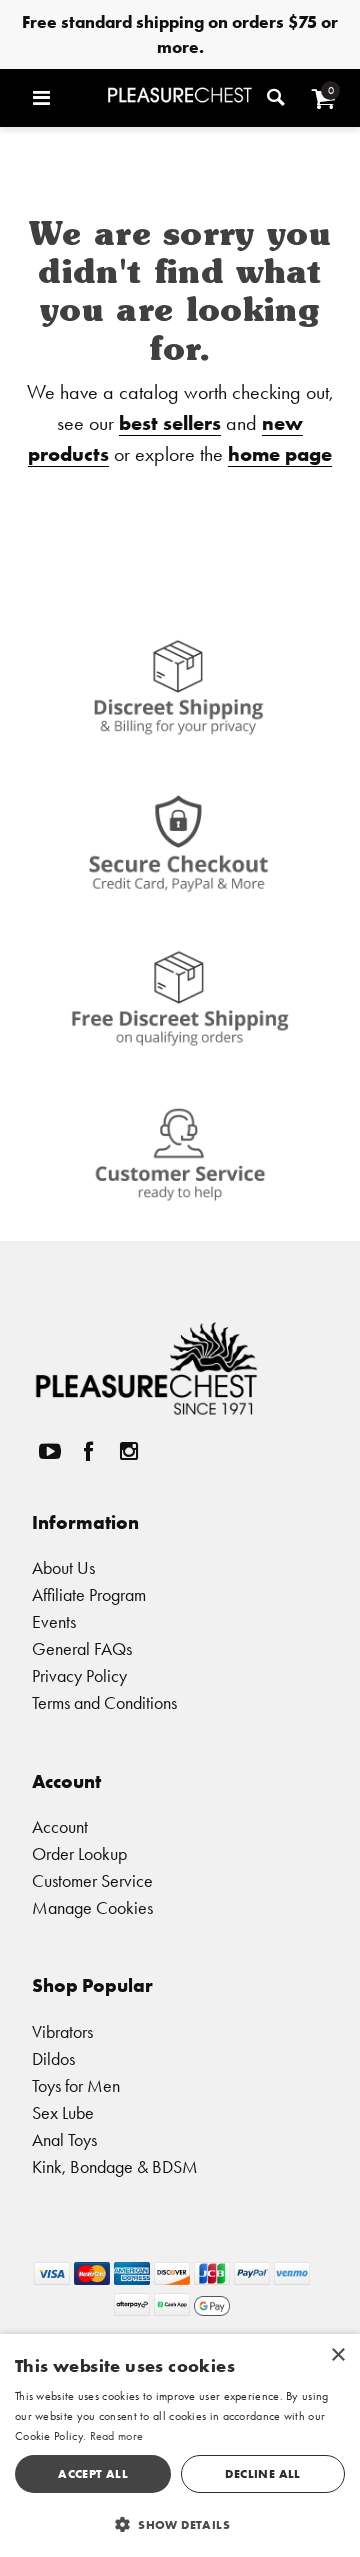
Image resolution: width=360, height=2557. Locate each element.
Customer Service (92, 1880)
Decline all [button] (262, 2473)
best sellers (170, 422)
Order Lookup (79, 1853)
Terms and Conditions (104, 1702)
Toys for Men (76, 2085)
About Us (63, 1567)
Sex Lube (63, 2112)
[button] (65, 98)
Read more (117, 2436)
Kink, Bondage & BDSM (115, 2166)
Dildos (53, 2058)
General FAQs (82, 1648)
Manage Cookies (92, 1907)
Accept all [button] (93, 2473)
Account (60, 1826)
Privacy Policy (79, 1675)
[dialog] (180, 2445)
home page (280, 453)
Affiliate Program (89, 1594)
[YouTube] (49, 1451)
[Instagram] (128, 1451)
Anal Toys (64, 2139)
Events (54, 1621)
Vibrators (62, 2031)
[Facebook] (89, 1451)
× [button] (337, 2355)
